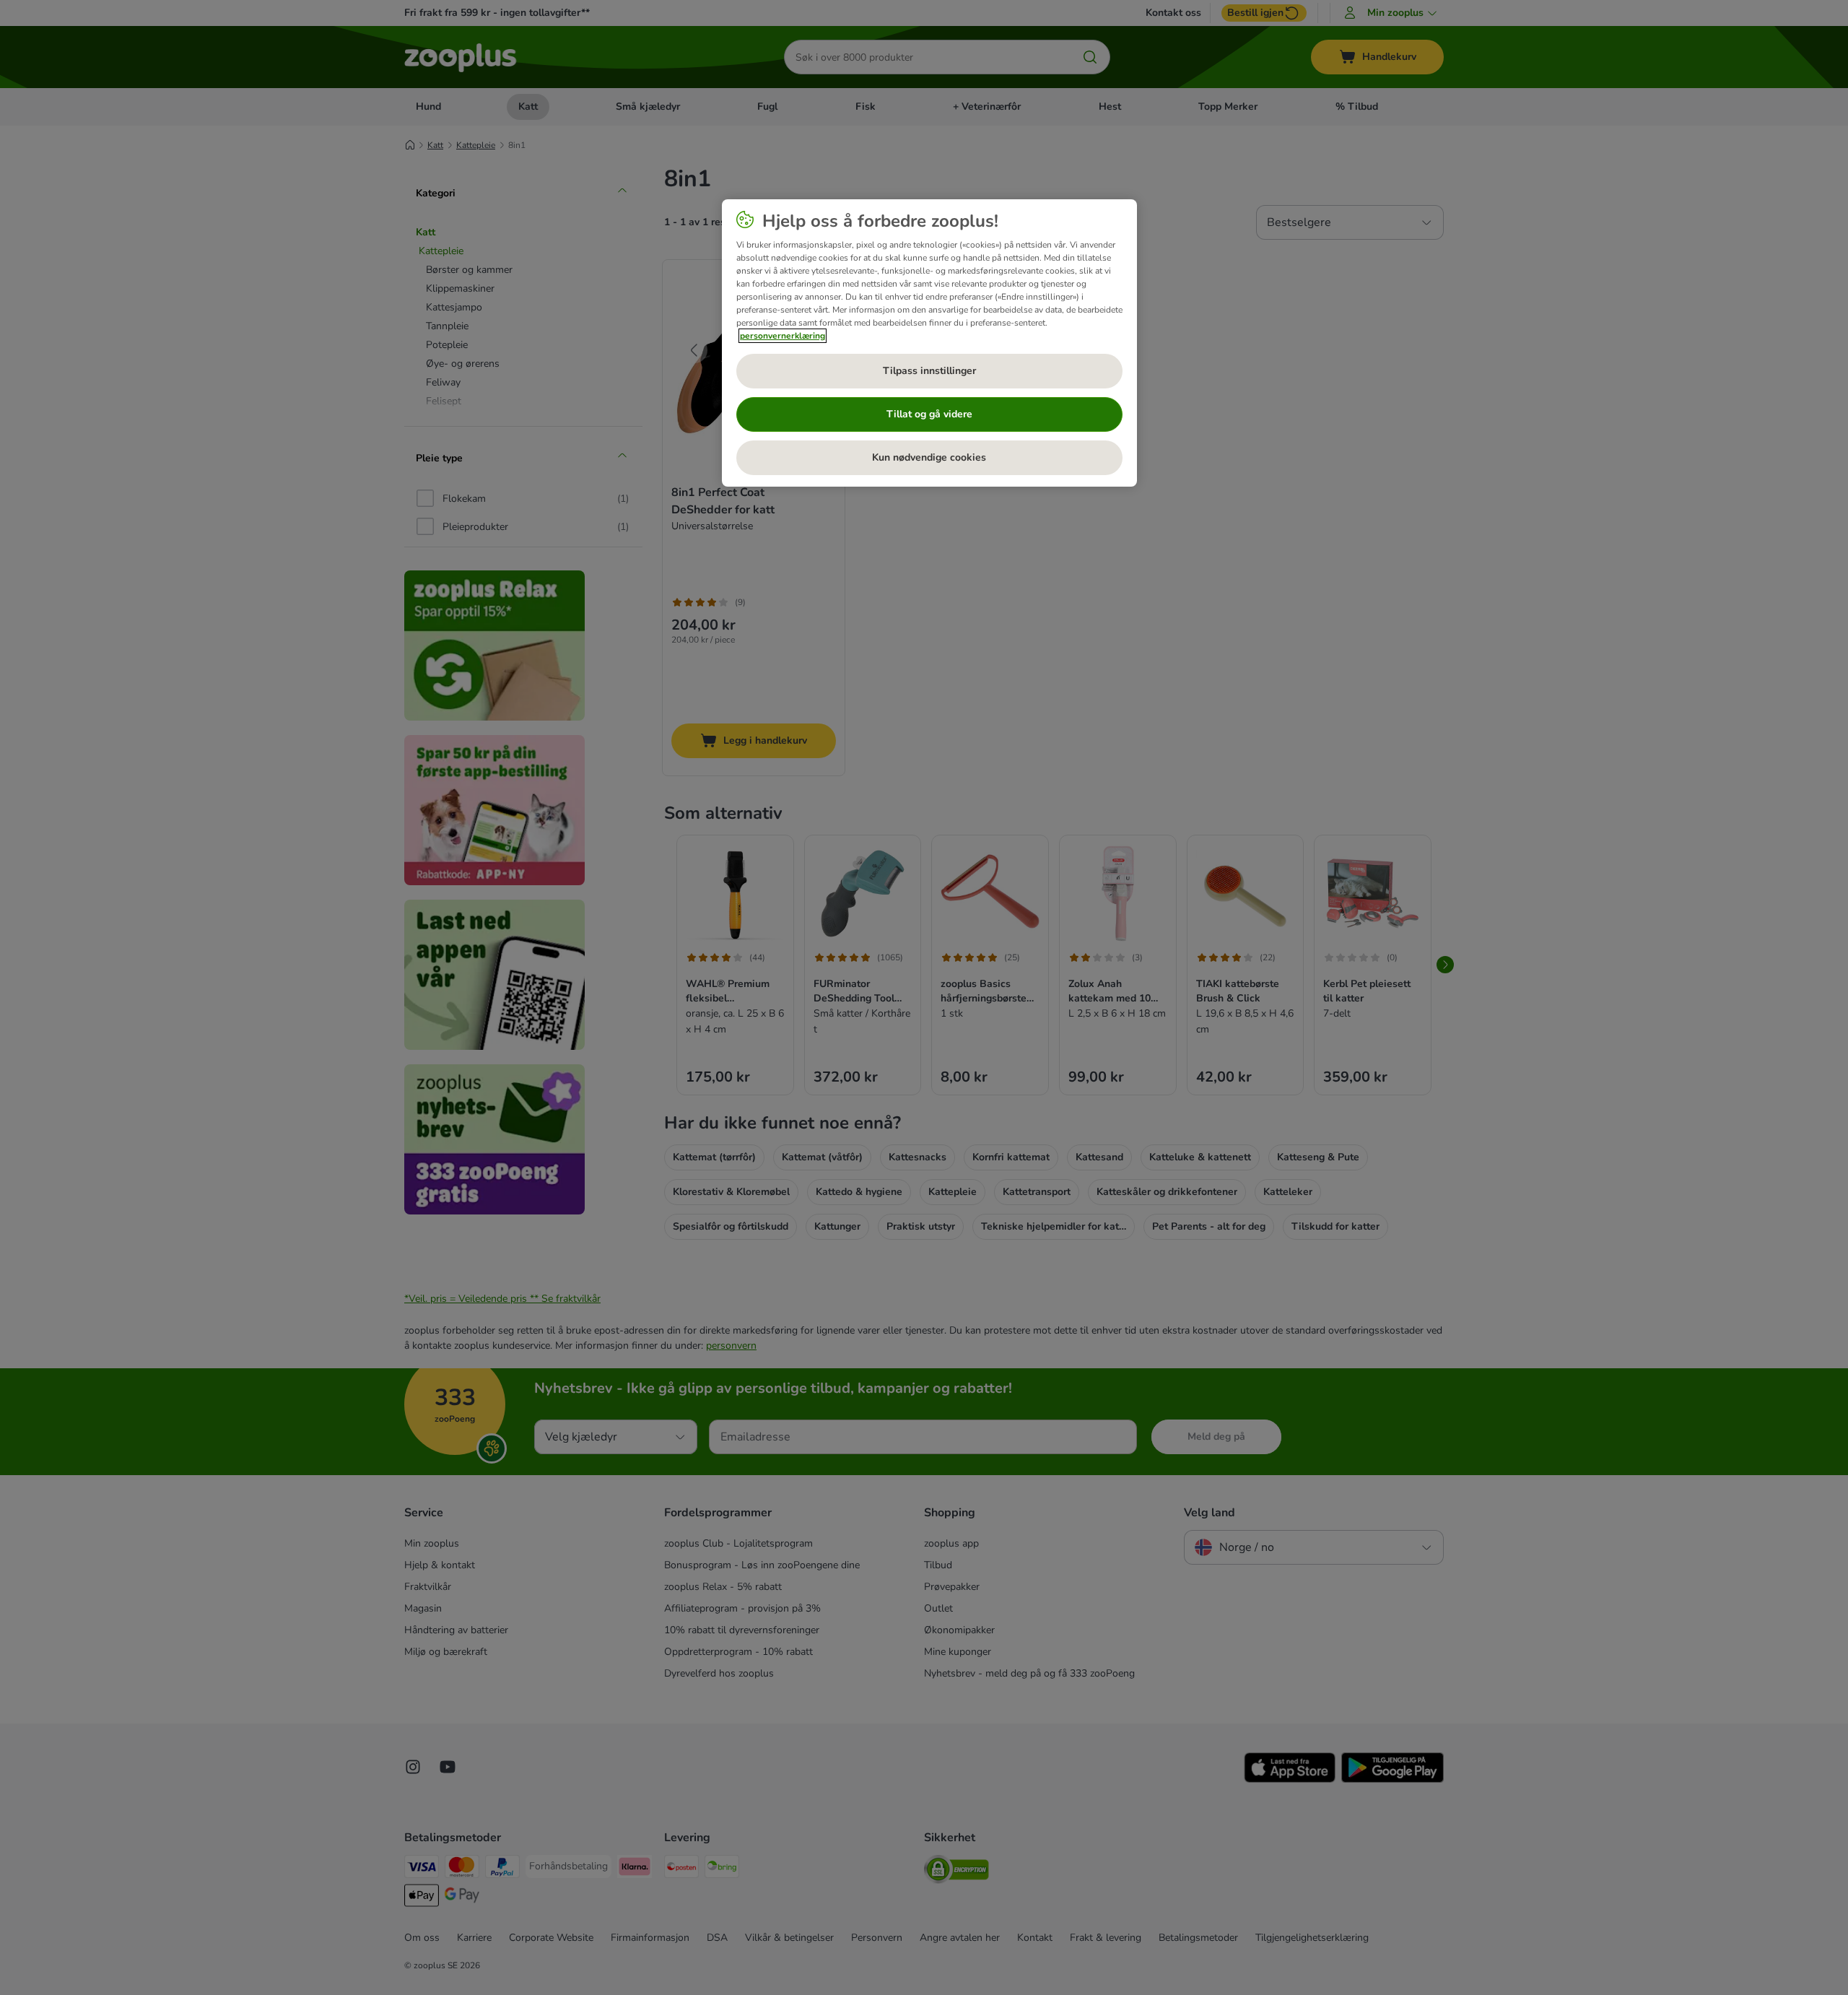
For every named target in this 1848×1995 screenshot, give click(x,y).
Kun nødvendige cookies (929, 457)
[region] (929, 343)
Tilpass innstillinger (929, 371)
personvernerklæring (783, 336)
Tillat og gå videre (929, 414)
